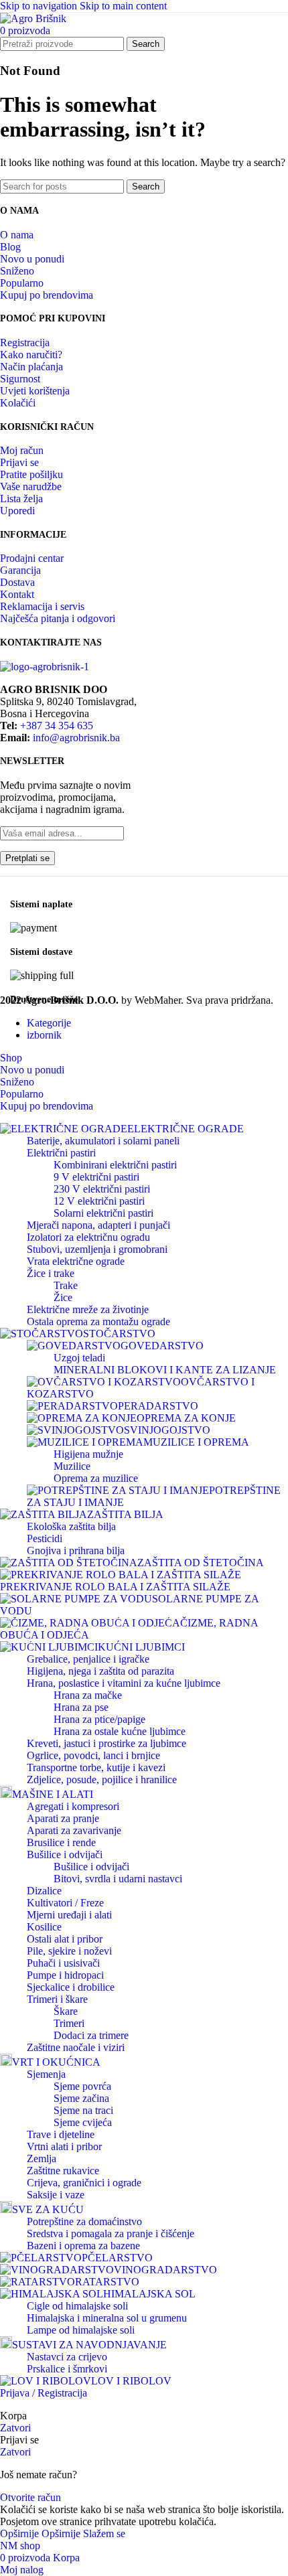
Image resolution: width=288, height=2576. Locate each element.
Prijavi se (19, 462)
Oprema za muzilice (96, 1478)
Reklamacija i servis (42, 606)
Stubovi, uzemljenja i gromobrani (97, 1249)
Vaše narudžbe (31, 486)
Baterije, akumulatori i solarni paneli (103, 1141)
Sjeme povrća (82, 2086)
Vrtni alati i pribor (64, 2146)
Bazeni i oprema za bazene (83, 2246)
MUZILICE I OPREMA (196, 1442)
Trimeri (69, 2023)
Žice (63, 1297)
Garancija (20, 570)
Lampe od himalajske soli (81, 2330)
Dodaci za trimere (91, 2035)
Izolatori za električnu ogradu (88, 1237)
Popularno (22, 283)
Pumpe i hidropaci (65, 1975)
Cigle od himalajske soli (77, 2306)
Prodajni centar (32, 558)
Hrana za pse (81, 1707)
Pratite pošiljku (31, 474)
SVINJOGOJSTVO (167, 1430)
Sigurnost (20, 379)
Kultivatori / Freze (65, 1903)
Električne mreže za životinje (88, 1309)
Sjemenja (46, 2074)
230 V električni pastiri (102, 1189)
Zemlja (42, 2158)
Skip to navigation (40, 6)
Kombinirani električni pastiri (115, 1165)
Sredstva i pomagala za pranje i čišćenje (111, 2233)
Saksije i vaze (56, 2195)
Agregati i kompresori (73, 1806)
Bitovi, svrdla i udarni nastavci (118, 1879)
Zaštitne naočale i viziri (76, 2047)
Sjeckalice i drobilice (71, 1987)
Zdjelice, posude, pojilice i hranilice (102, 1779)
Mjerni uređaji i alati (69, 1915)
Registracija (25, 343)
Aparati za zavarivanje (74, 1830)
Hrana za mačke (88, 1695)
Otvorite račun (30, 2497)
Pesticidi (45, 1538)
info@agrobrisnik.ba (76, 738)
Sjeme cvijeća (83, 2122)
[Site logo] (33, 18)
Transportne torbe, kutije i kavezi (96, 1767)
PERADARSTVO (158, 1406)
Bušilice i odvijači (65, 1854)
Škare (66, 2011)
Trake (66, 1285)
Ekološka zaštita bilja (71, 1526)
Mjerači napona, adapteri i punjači (98, 1225)
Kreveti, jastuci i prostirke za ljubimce (106, 1743)
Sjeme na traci (83, 2110)
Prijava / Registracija (44, 2393)
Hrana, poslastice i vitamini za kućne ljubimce (124, 1683)
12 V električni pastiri (99, 1201)
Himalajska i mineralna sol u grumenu (107, 2318)
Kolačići (18, 403)
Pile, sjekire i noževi (69, 1951)
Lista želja (21, 499)
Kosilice (44, 1927)
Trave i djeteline (61, 2134)
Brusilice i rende (61, 1842)
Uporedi (17, 511)
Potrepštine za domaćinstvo (84, 2221)
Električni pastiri (61, 1153)
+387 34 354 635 (57, 726)
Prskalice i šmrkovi (67, 2369)
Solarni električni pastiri (103, 1213)
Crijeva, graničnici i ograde (84, 2183)
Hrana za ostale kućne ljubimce (120, 1731)
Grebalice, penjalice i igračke (88, 1659)
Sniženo (17, 271)
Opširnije (40, 2533)
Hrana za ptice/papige (99, 1719)
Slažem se (104, 2533)
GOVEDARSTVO (162, 1346)
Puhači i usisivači (63, 1963)
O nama (17, 235)
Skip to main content (123, 6)
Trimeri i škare (57, 1999)
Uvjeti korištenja (35, 391)
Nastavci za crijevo (67, 2357)
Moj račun (22, 450)
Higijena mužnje (88, 1454)
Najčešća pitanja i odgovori (58, 618)
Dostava (17, 582)
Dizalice (44, 1891)
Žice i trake (51, 1273)
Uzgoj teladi (79, 1358)
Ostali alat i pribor (65, 1939)
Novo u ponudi (32, 259)
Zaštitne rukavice (63, 2171)
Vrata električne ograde (76, 1261)
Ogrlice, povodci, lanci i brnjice (93, 1755)
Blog (10, 247)
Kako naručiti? (31, 355)
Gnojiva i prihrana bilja (76, 1550)
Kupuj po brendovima (47, 295)
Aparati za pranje (63, 1818)
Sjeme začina (81, 2098)
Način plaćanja (31, 367)
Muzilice (72, 1466)
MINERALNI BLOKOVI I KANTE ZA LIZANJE (165, 1370)
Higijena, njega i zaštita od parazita (100, 1671)
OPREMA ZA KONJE (186, 1418)
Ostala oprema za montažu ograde (98, 1321)
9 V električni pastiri (96, 1177)
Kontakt (17, 594)
